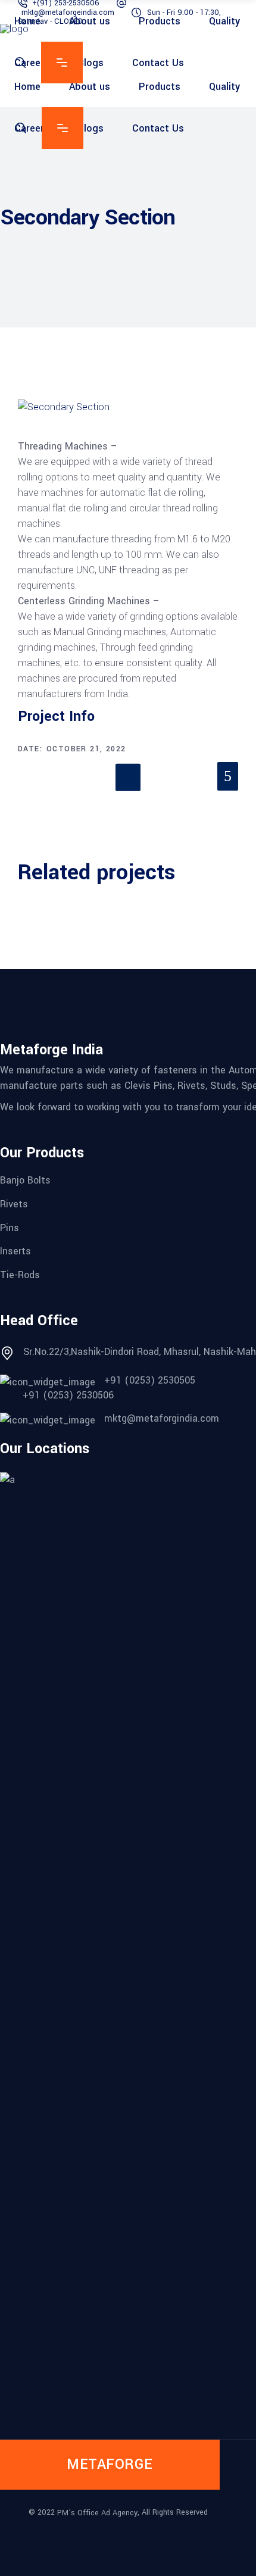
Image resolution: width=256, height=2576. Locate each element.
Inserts (15, 1251)
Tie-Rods (20, 1275)
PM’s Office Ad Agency (97, 2512)
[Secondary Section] (128, 407)
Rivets (14, 1204)
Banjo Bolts (25, 1180)
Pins (10, 1227)
